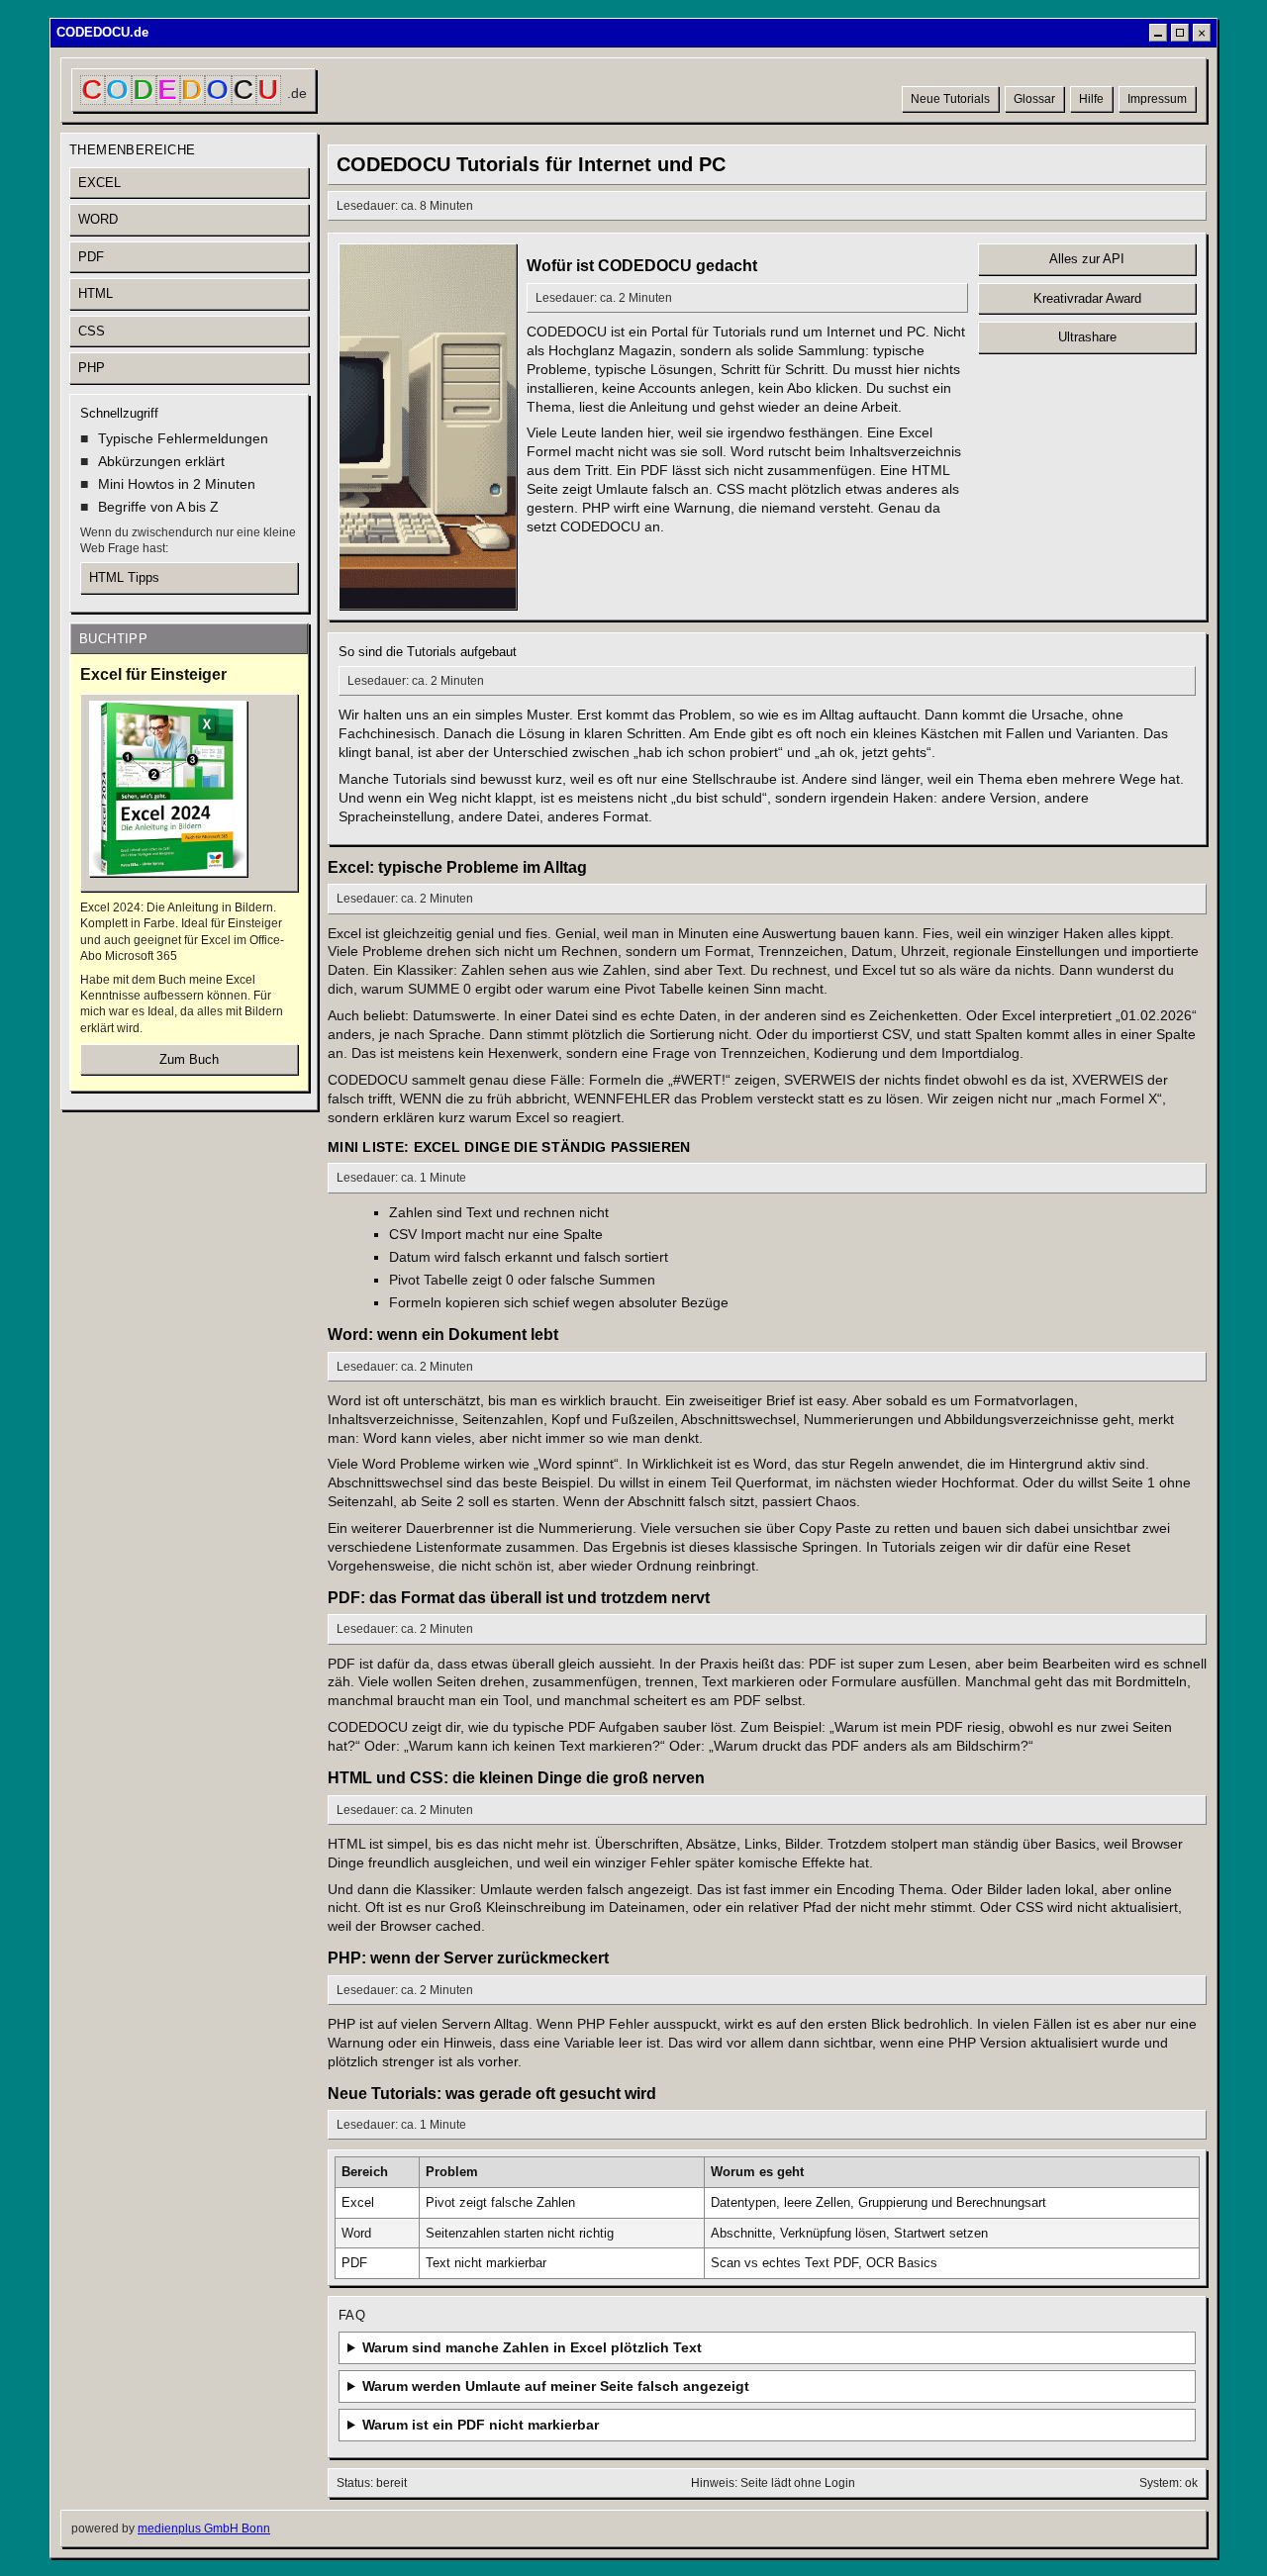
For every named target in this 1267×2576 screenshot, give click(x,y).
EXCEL (99, 183)
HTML (96, 293)
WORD (98, 219)
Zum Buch (189, 1059)
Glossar (1034, 99)
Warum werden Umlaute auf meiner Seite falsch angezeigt (556, 2386)
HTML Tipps (124, 577)
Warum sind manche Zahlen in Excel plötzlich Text (532, 2347)
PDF (91, 257)
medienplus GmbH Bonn (204, 2528)
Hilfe (1091, 99)
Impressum (1157, 99)
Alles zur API (1087, 259)
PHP (92, 368)
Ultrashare (1087, 337)
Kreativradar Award (1087, 298)
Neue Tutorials (950, 99)
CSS (92, 331)
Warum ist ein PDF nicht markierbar (481, 2425)
